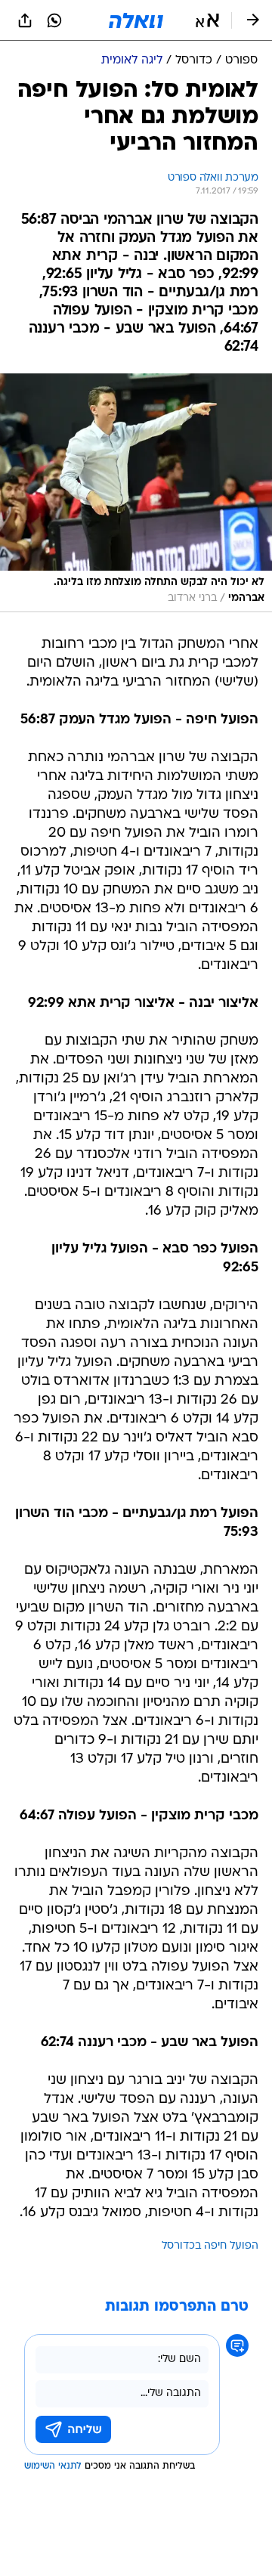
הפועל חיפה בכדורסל (210, 2246)
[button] (207, 20)
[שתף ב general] (25, 20)
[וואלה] (136, 20)
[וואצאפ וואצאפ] (54, 20)
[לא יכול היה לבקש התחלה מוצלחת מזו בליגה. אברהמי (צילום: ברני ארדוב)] (136, 493)
